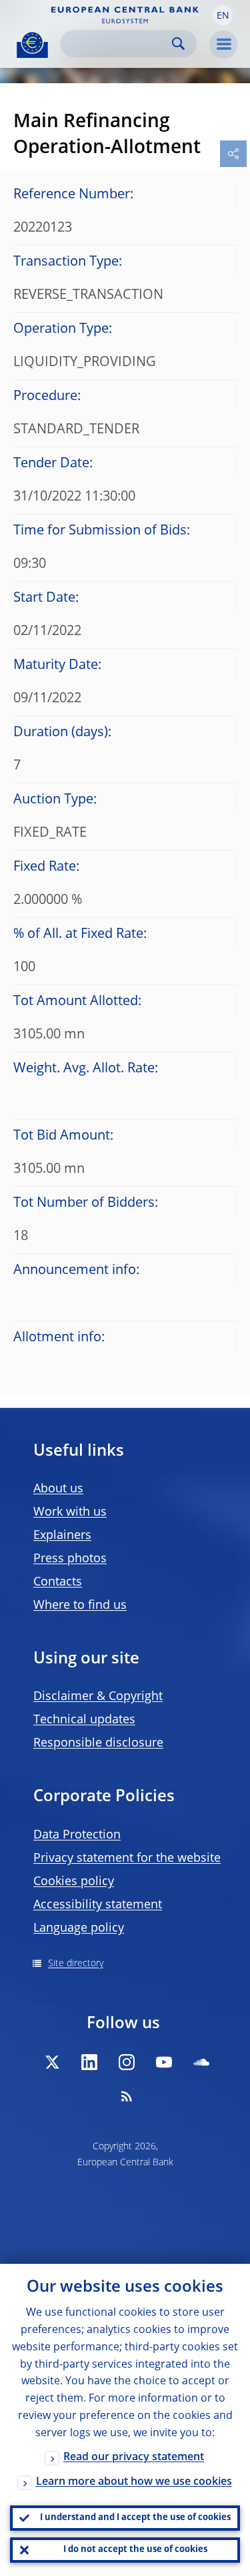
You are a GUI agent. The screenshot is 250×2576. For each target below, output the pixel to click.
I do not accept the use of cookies (135, 2550)
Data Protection (77, 1835)
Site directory (76, 1964)
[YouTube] (164, 2062)
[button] (223, 15)
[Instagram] (127, 2062)
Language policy (79, 1928)
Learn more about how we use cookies (134, 2482)
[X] (52, 2062)
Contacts (58, 1582)
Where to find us (80, 1606)
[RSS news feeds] (127, 2096)
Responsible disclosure (98, 1743)
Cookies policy (74, 1882)
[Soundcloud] (201, 2062)
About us (58, 1489)
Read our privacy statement (134, 2458)
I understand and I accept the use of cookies (135, 2518)
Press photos (70, 1559)
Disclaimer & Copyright (98, 1697)
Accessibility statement (98, 1905)
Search (178, 44)
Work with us (70, 1512)
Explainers (62, 1536)
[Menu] (223, 45)
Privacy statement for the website (127, 1858)
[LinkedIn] (89, 2062)
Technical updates (84, 1720)
